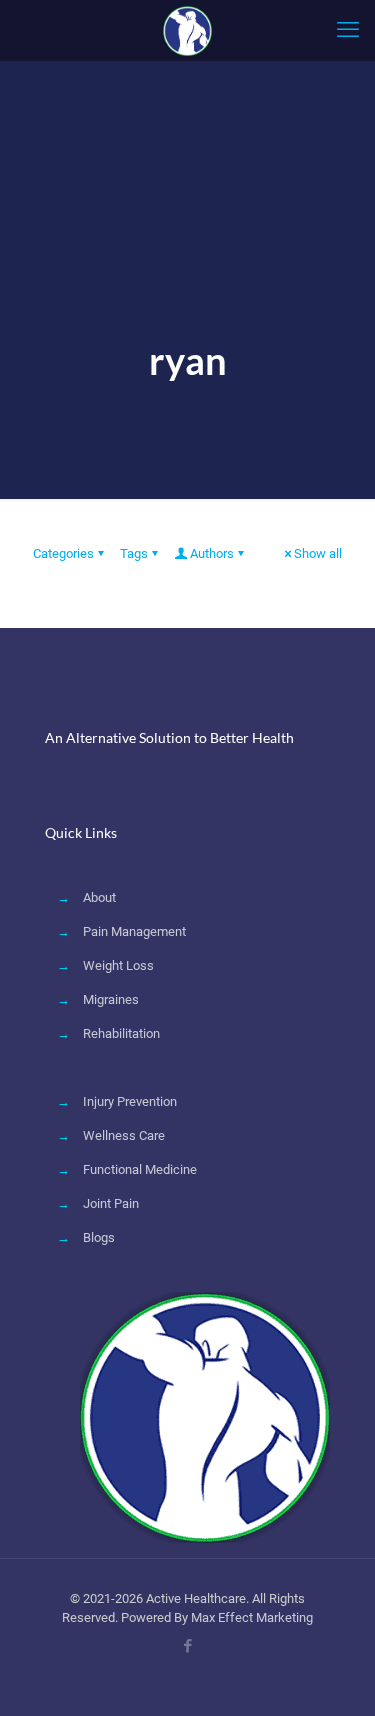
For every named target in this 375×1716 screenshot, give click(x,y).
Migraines (111, 999)
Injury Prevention (130, 1101)
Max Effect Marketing (252, 1617)
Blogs (99, 1237)
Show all (318, 553)
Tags (134, 553)
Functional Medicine (140, 1169)
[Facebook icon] (187, 1646)
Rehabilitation (121, 1033)
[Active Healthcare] (187, 30)
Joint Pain (111, 1203)
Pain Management (134, 931)
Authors (212, 553)
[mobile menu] (348, 30)
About (99, 897)
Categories (63, 553)
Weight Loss (118, 965)
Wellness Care (124, 1135)
